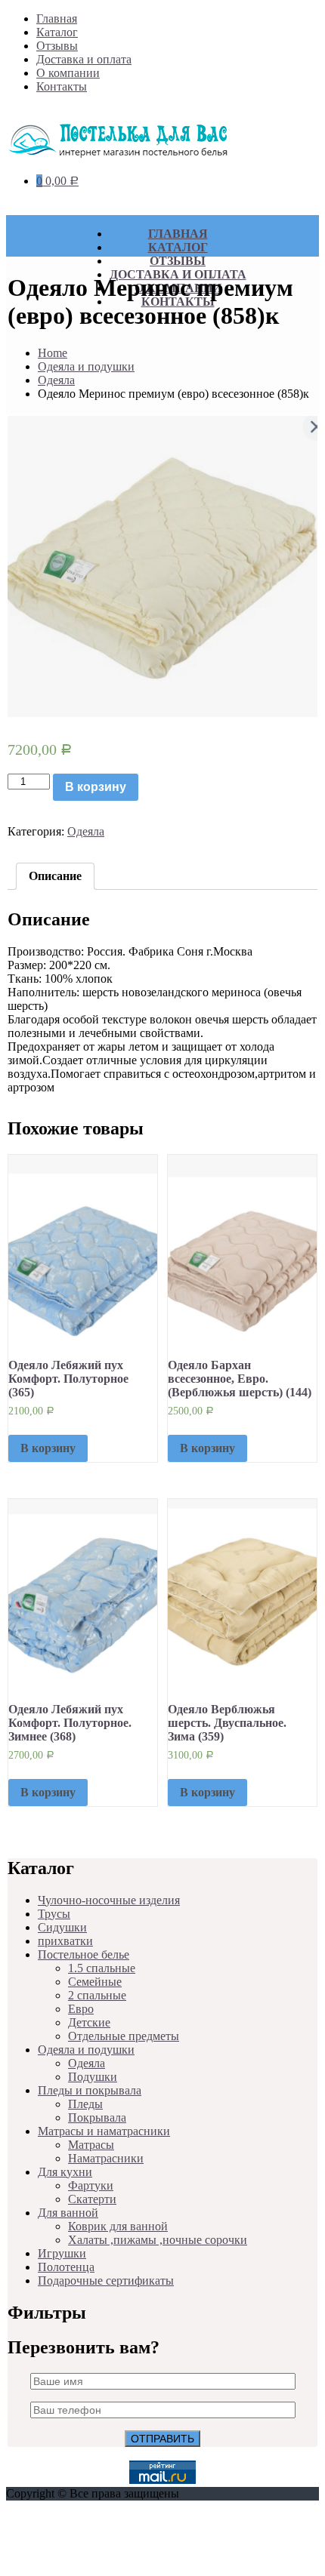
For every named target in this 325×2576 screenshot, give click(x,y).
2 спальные (97, 1995)
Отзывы (57, 46)
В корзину (96, 787)
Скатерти (92, 2199)
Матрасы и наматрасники (104, 2131)
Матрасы (91, 2145)
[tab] (55, 876)
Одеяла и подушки (86, 366)
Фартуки (91, 2185)
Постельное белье (84, 1954)
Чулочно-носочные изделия (109, 1900)
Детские (89, 2022)
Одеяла (56, 380)
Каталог (57, 32)
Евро (81, 2009)
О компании (68, 73)
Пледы (85, 2104)
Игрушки (62, 2253)
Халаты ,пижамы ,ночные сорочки (158, 2240)
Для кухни (65, 2172)
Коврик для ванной (118, 2226)
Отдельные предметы (124, 2036)
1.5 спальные (102, 1968)
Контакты (62, 86)
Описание (55, 876)
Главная (57, 18)
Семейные (95, 1982)
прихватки (65, 1941)
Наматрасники (106, 2158)
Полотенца (66, 2267)
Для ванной (68, 2213)
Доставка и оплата (84, 59)
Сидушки (62, 1927)
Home (53, 353)
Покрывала (97, 2117)
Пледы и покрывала (90, 2090)
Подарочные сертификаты (106, 2281)
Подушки (93, 2077)
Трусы (54, 1914)
